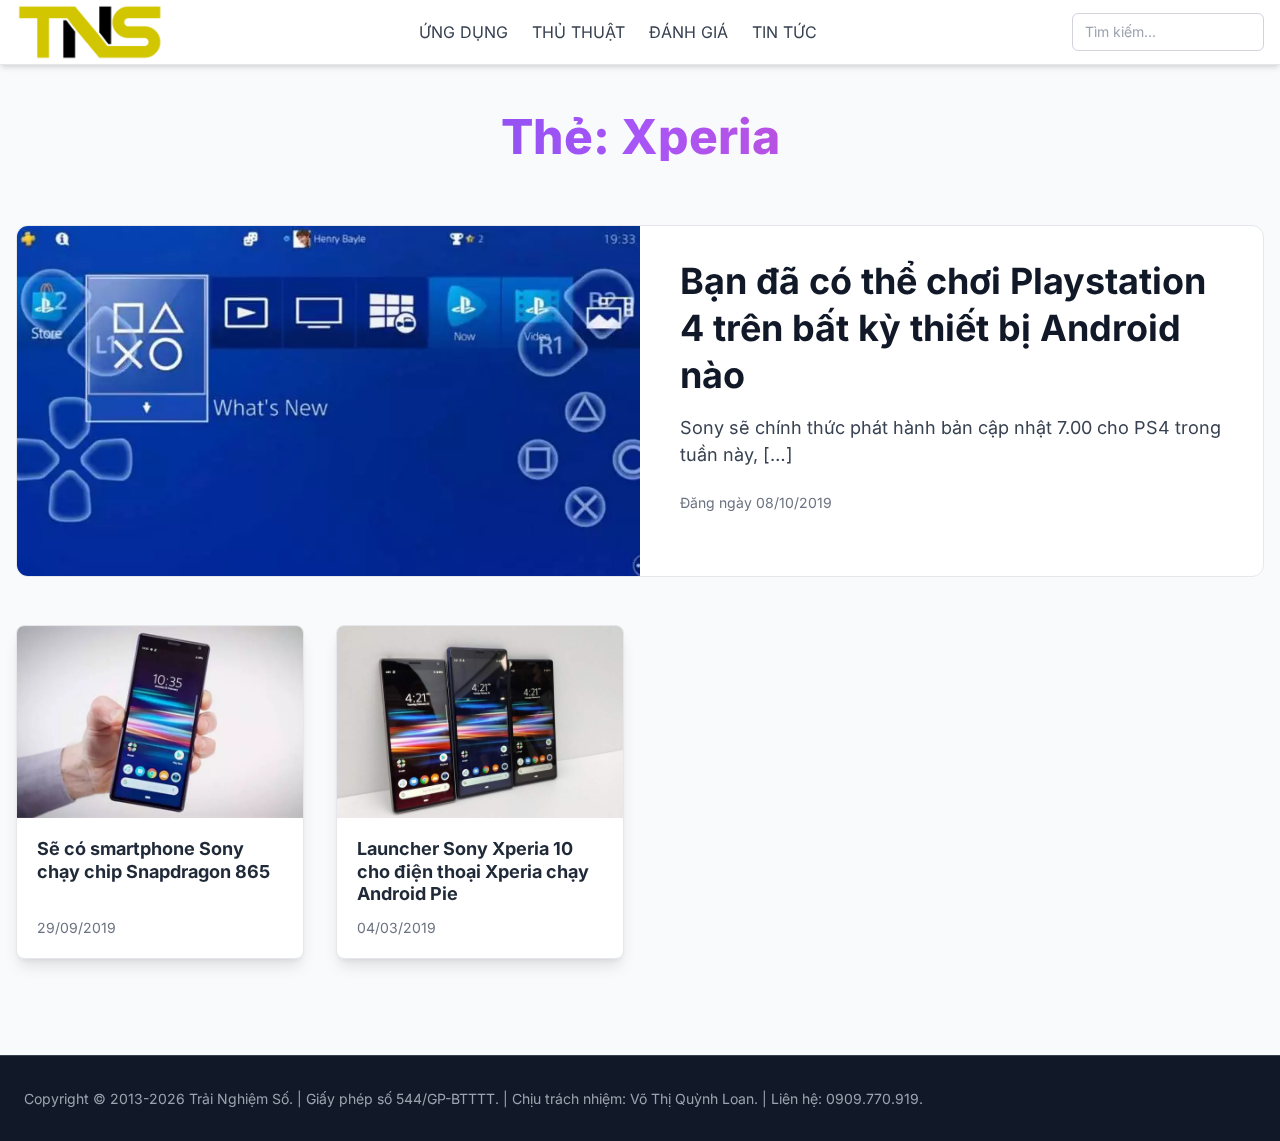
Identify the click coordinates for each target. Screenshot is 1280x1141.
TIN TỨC (784, 32)
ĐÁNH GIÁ (688, 32)
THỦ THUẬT (578, 32)
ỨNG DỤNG (463, 32)
